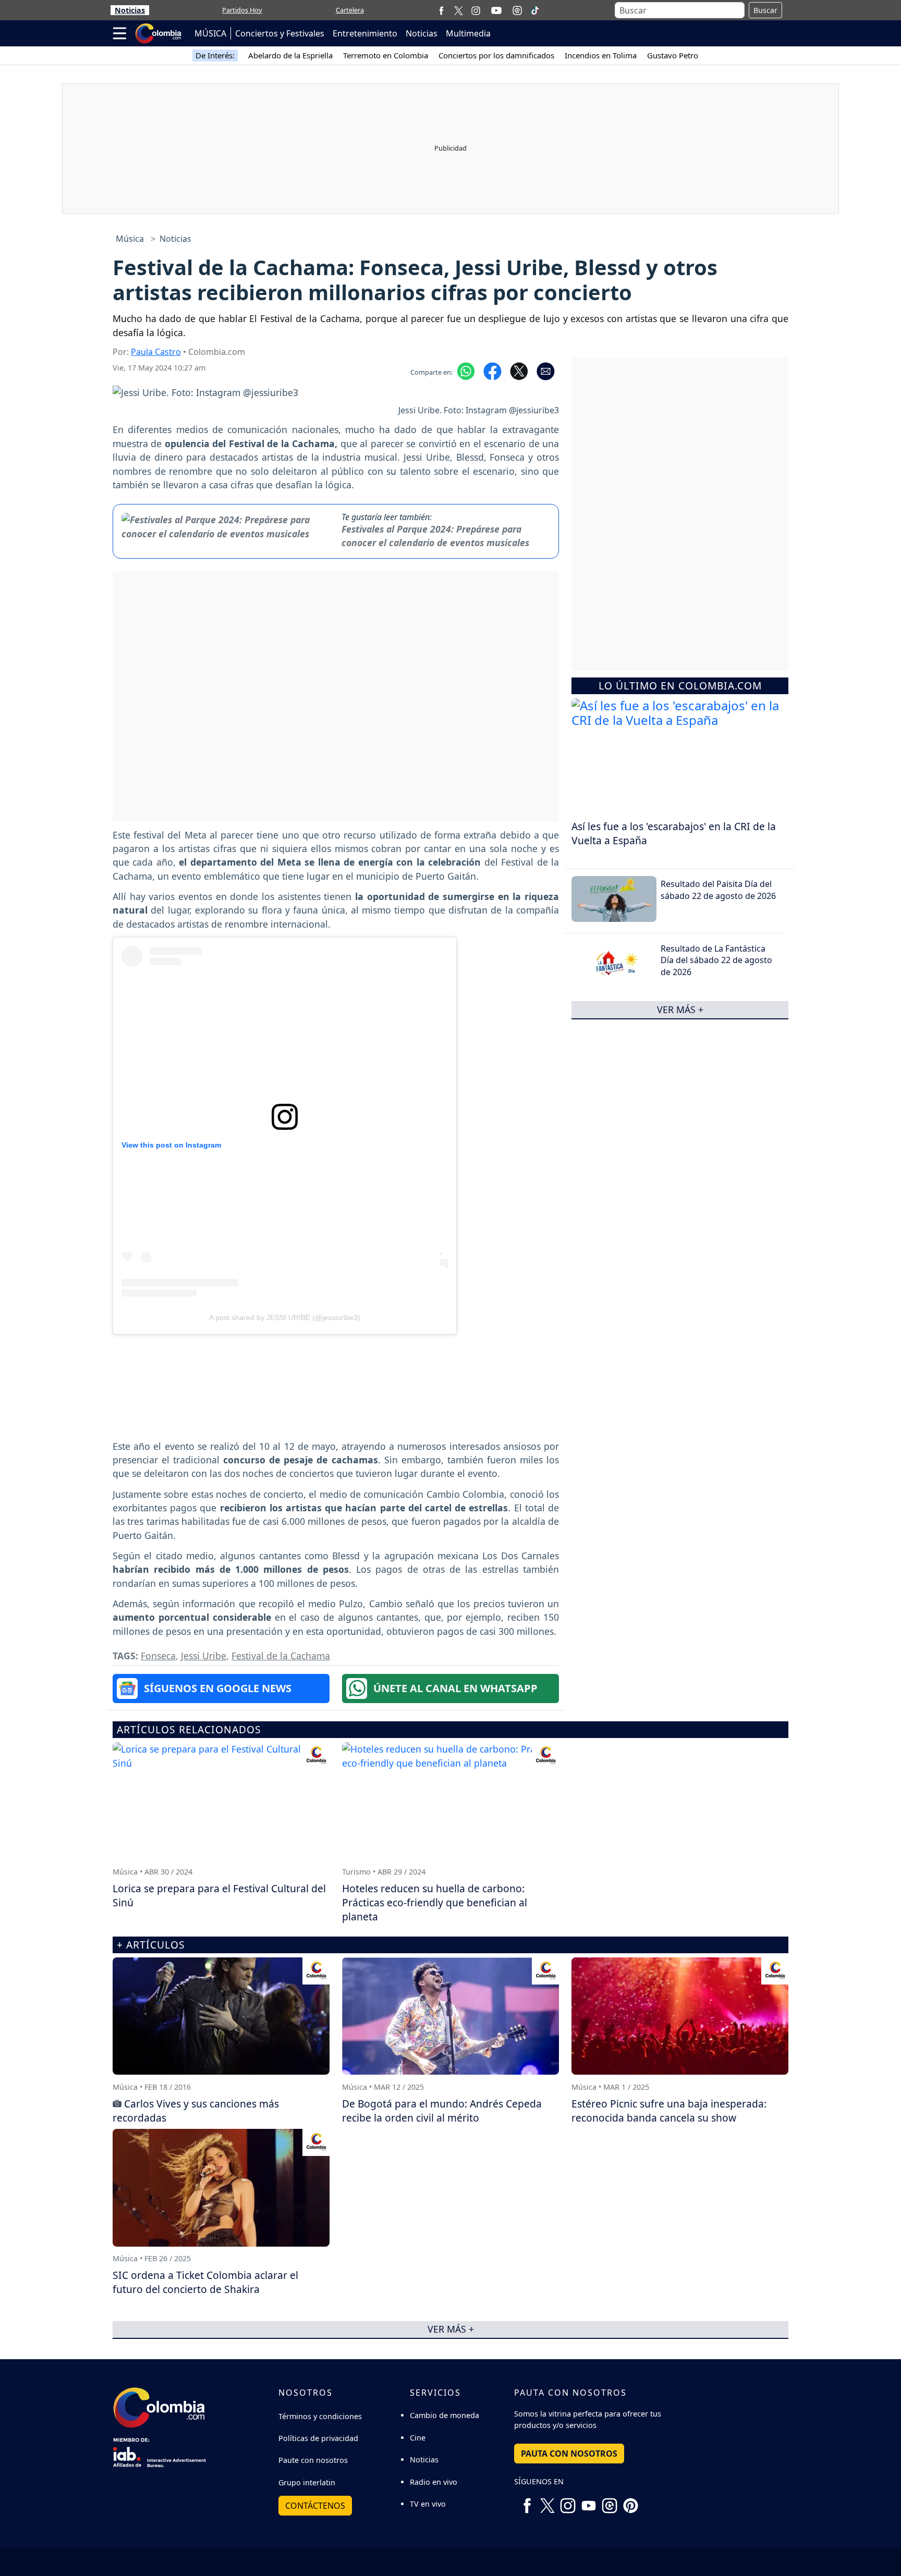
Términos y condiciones (320, 2416)
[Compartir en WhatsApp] (466, 371)
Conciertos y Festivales (280, 33)
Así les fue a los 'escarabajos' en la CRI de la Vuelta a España (674, 833)
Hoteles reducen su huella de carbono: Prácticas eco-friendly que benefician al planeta (435, 1902)
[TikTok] (535, 10)
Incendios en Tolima (601, 55)
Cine (418, 2438)
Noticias (130, 10)
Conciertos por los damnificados (496, 55)
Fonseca (158, 1656)
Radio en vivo (434, 2482)
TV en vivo (428, 2504)
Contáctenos (315, 2506)
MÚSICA (210, 33)
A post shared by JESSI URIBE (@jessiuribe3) (285, 1317)
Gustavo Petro (673, 55)
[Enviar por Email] (546, 371)
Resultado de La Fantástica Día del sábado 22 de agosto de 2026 (716, 960)
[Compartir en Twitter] (519, 371)
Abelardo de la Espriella (290, 55)
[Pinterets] (630, 2501)
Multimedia (468, 33)
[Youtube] (496, 10)
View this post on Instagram (171, 1145)
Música (130, 239)
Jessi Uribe (204, 1656)
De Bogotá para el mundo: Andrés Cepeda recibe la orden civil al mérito (442, 2111)
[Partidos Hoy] (517, 10)
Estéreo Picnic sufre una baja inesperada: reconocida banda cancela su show (669, 2111)
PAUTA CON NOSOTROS (569, 2454)
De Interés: (215, 55)
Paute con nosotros (313, 2460)
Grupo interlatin (307, 2482)
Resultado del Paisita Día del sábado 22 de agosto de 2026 (718, 890)
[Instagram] (476, 10)
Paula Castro (156, 352)
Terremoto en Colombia (386, 55)
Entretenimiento (365, 33)
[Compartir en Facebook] (492, 371)
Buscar (765, 10)
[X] (459, 10)
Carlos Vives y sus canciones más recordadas (196, 2111)
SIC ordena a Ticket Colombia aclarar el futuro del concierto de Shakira (205, 2282)
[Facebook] (441, 10)
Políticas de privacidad (318, 2438)
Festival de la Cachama (281, 1656)
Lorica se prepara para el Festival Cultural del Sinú (219, 1895)
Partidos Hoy (242, 10)
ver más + (680, 1009)
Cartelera (350, 10)
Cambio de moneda (445, 2415)
